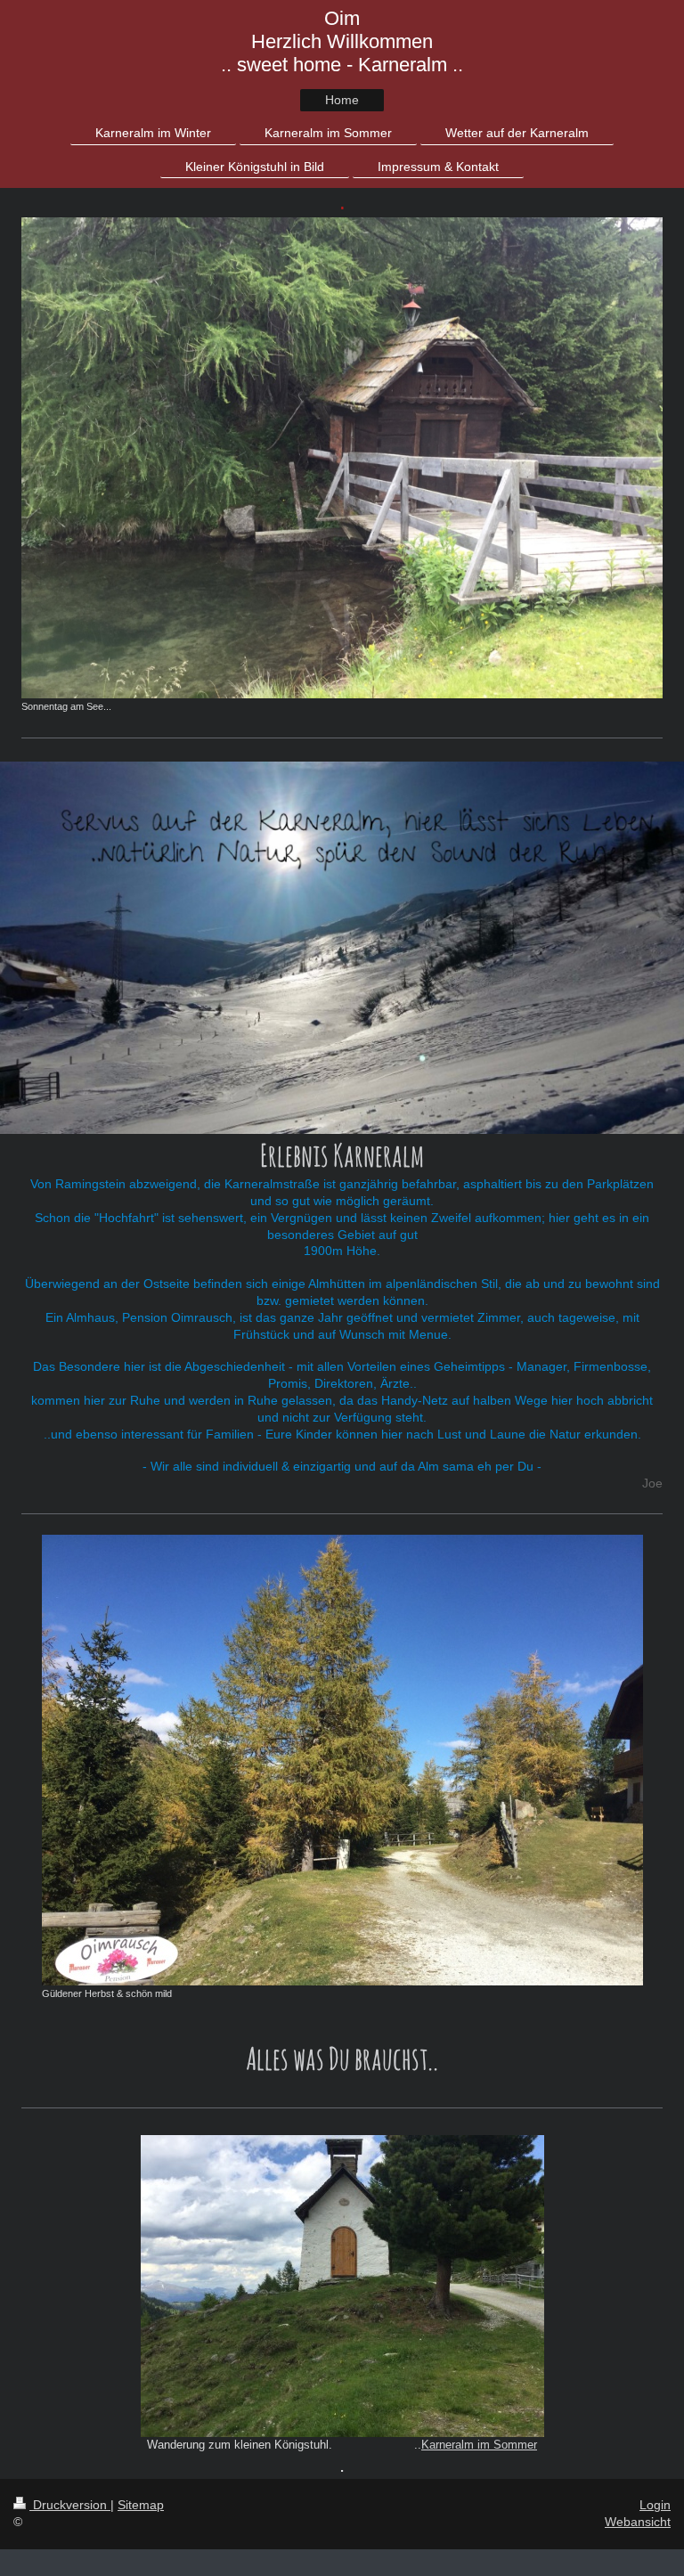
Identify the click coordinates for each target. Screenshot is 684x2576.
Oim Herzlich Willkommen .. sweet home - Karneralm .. (342, 41)
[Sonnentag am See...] (342, 458)
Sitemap (141, 2505)
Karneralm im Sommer (479, 2445)
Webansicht (638, 2522)
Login (655, 2505)
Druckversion (70, 2505)
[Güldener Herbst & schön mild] (342, 1760)
